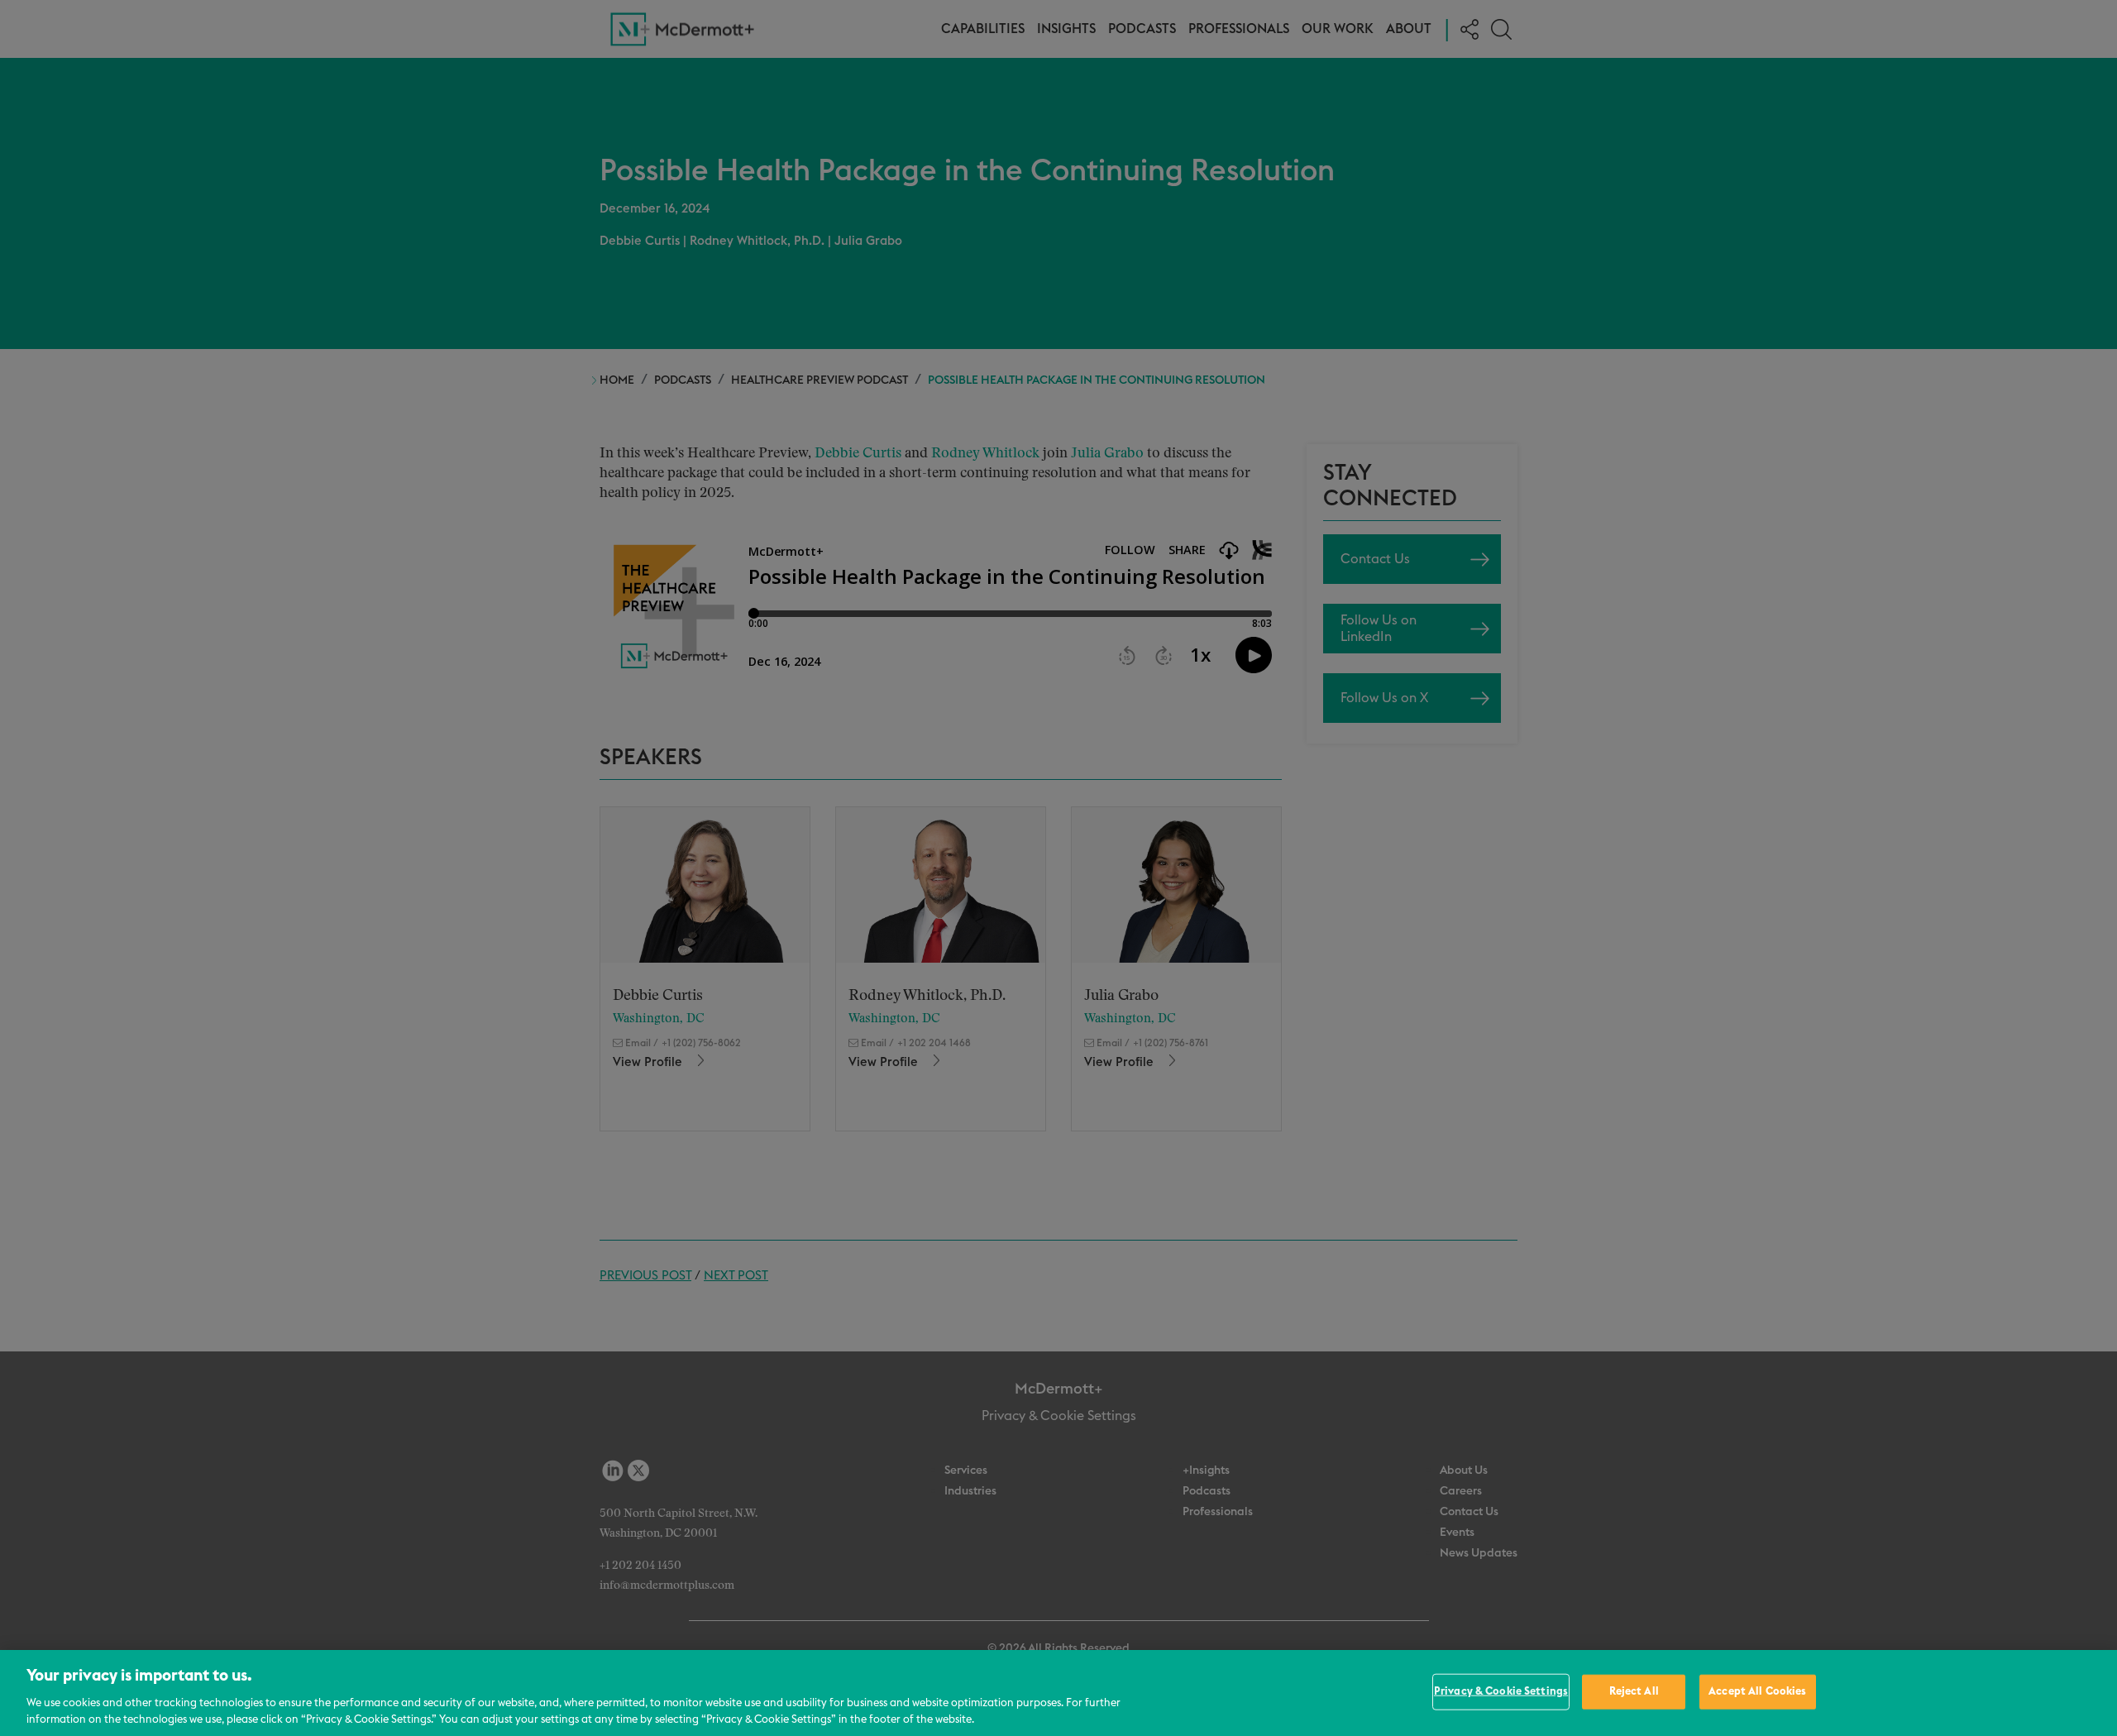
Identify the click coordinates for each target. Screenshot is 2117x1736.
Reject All (1634, 1692)
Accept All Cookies (1757, 1692)
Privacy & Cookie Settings (1501, 1692)
